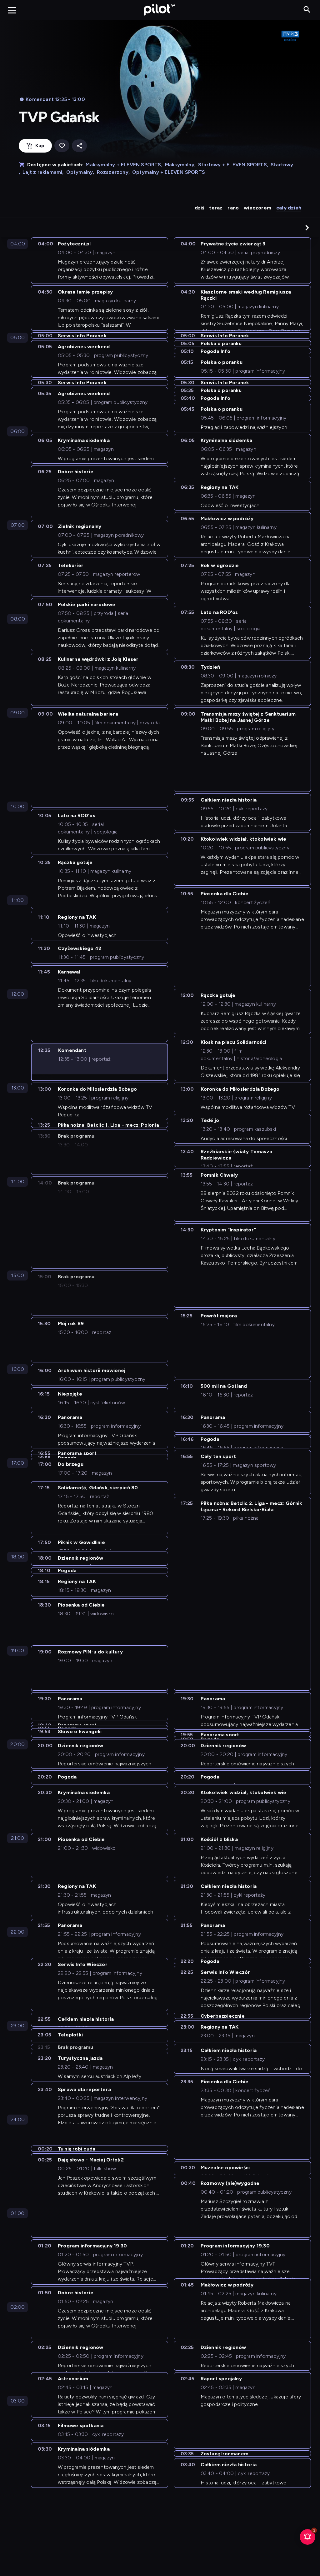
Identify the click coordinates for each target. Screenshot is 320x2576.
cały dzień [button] (289, 208)
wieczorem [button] (257, 208)
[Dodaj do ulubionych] (62, 146)
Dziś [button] (200, 208)
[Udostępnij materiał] (79, 146)
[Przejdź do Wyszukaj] (307, 10)
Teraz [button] (216, 208)
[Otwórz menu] (12, 10)
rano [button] (233, 208)
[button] (307, 228)
